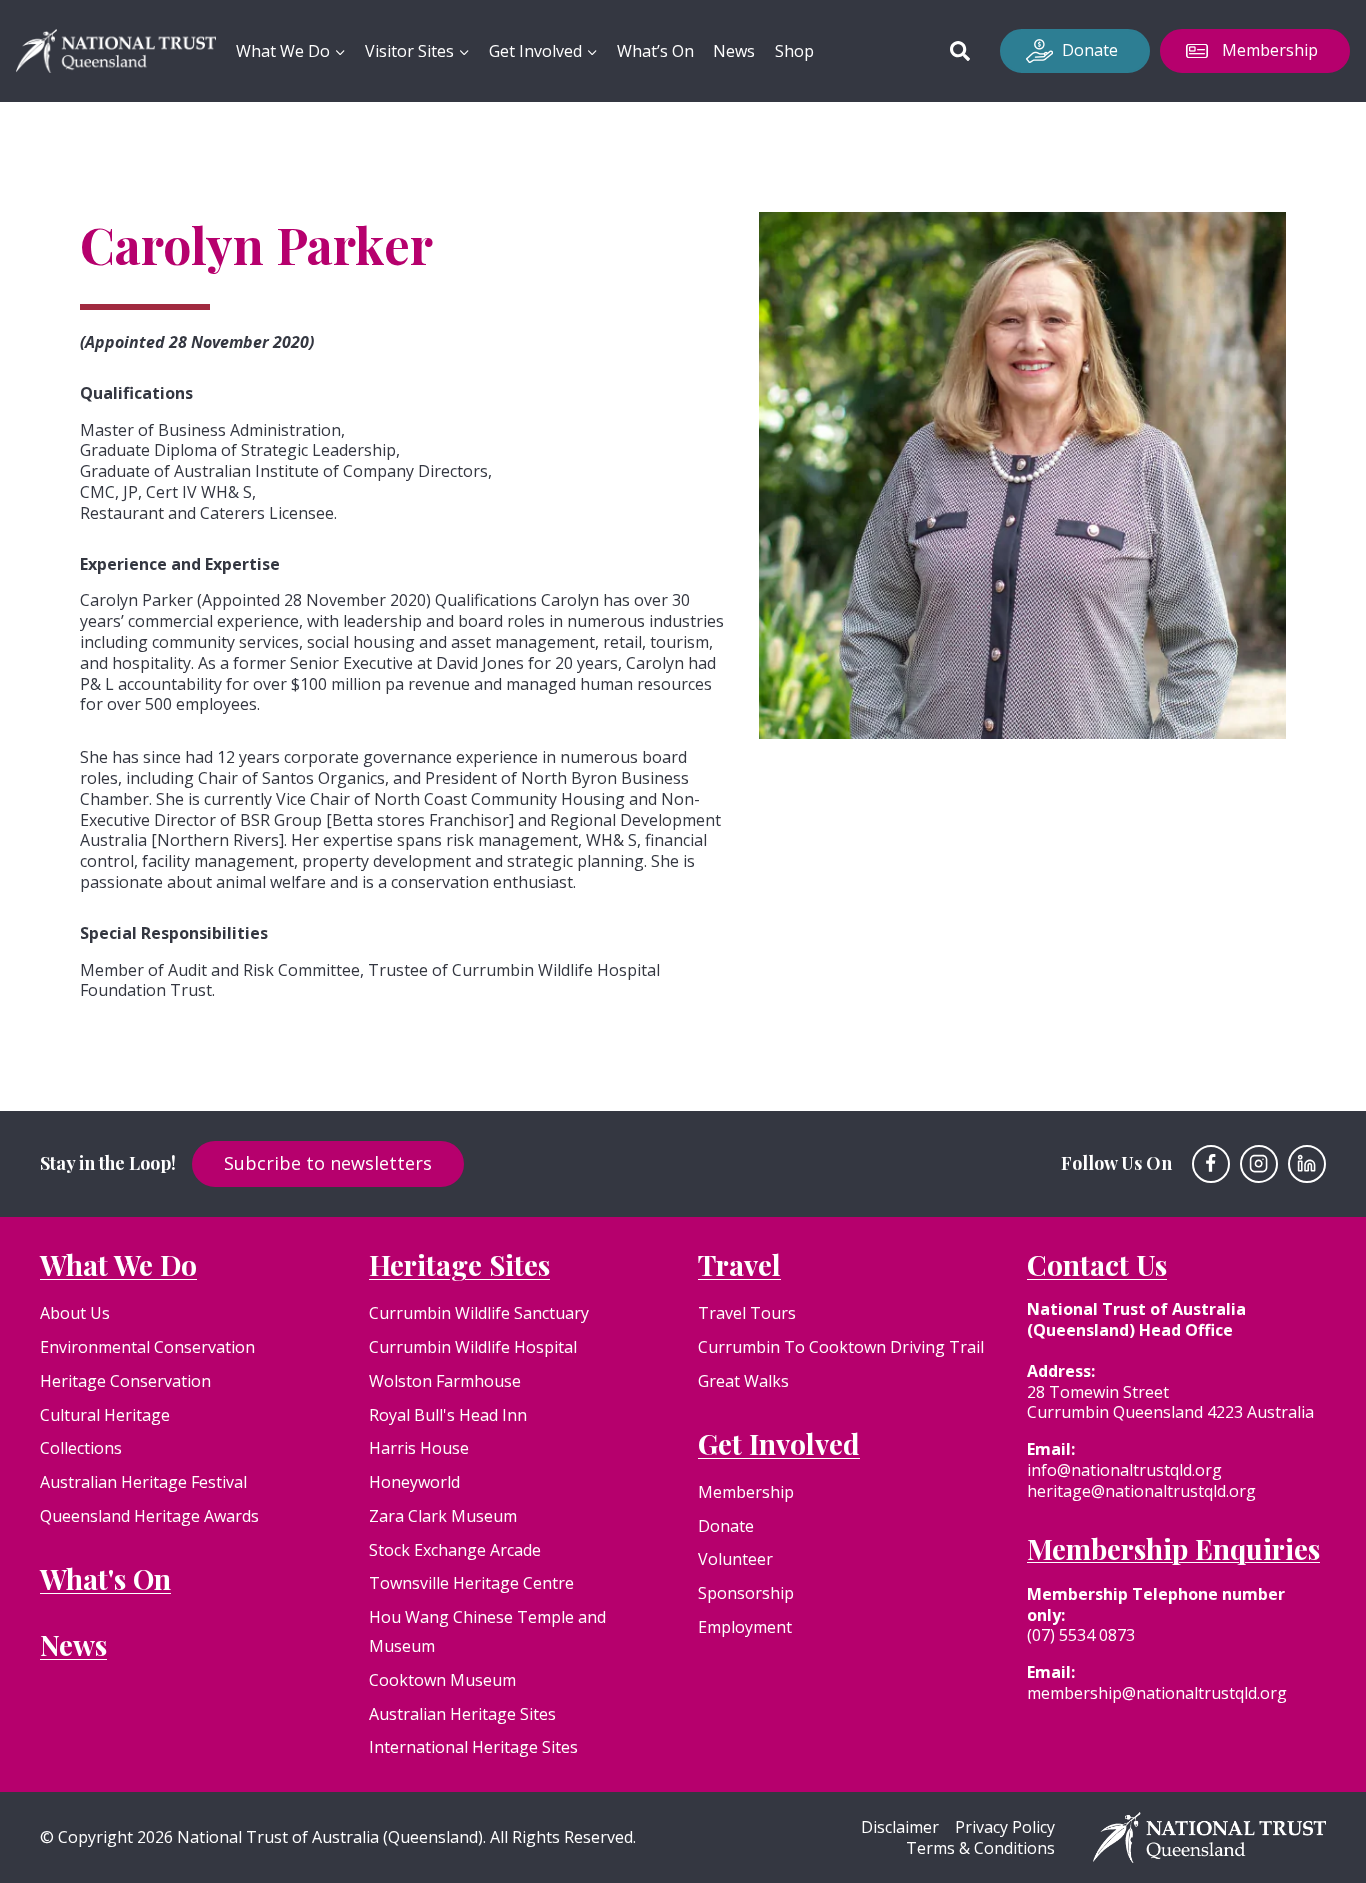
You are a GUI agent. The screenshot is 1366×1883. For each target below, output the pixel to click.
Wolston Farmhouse (445, 1381)
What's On (105, 1578)
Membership (1270, 50)
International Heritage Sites (473, 1747)
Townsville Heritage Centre (471, 1583)
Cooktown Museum (442, 1680)
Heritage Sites (459, 1264)
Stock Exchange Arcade (455, 1550)
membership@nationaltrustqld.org (1157, 1693)
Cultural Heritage (105, 1415)
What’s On (655, 51)
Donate (1090, 50)
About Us (75, 1313)
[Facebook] (1211, 1164)
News (734, 51)
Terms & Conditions (980, 1848)
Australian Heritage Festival (143, 1482)
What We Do (118, 1264)
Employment (745, 1627)
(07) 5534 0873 (1081, 1635)
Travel (739, 1264)
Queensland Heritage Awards (149, 1516)
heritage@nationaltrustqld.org (1141, 1491)
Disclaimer (900, 1827)
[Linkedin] (1307, 1164)
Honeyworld (414, 1482)
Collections (81, 1448)
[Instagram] (1259, 1164)
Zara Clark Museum (443, 1516)
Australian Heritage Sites (462, 1714)
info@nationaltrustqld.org (1124, 1470)
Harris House (419, 1448)
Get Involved (779, 1443)
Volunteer (735, 1559)
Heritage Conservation (125, 1381)
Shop (794, 51)
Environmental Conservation (147, 1347)
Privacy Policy (1005, 1827)
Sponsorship (746, 1593)
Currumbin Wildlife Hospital (473, 1347)
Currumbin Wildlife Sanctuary (479, 1313)
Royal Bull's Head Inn (448, 1415)
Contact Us (1097, 1264)
